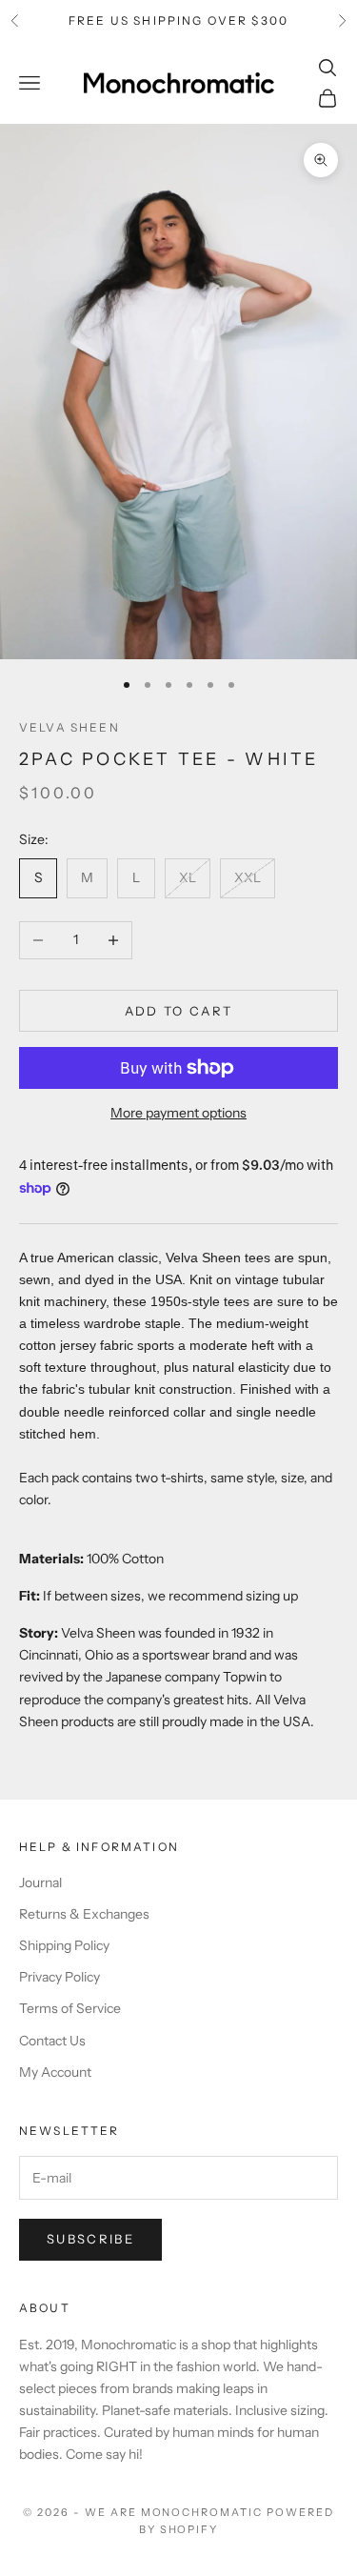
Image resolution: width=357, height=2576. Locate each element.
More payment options (178, 1113)
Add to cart (179, 1011)
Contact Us (52, 2041)
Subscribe (90, 2239)
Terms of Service (70, 2008)
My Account (55, 2072)
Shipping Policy (64, 1945)
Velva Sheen (69, 727)
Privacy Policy (59, 1977)
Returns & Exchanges (84, 1914)
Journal (40, 1882)
